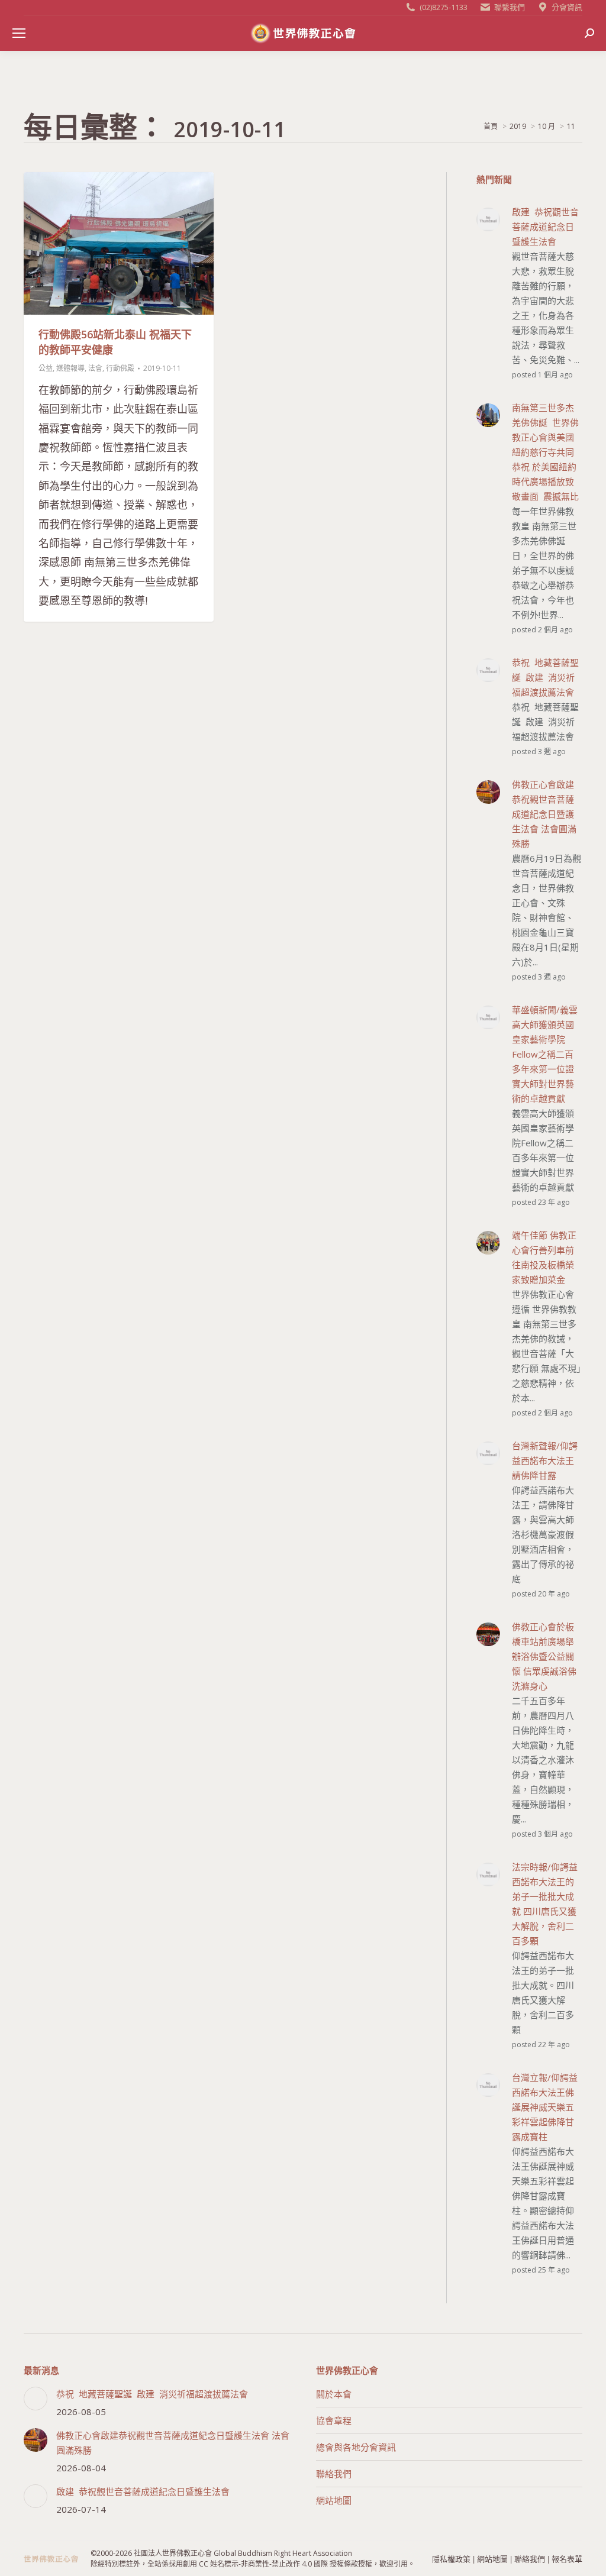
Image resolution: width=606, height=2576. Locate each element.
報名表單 (567, 2559)
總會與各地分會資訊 (356, 2447)
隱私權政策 (451, 2559)
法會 (95, 368)
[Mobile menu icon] (19, 33)
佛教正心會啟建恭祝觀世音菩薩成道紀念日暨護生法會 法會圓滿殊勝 (173, 2443)
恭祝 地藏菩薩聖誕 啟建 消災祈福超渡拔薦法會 (152, 2394)
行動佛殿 (120, 368)
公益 (46, 368)
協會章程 (334, 2420)
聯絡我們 (334, 2474)
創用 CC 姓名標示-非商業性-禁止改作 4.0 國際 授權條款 (270, 2564)
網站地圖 (334, 2500)
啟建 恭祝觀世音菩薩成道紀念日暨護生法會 (143, 2491)
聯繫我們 (510, 7)
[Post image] (36, 2399)
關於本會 (334, 2394)
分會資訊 (567, 7)
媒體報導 (70, 368)
